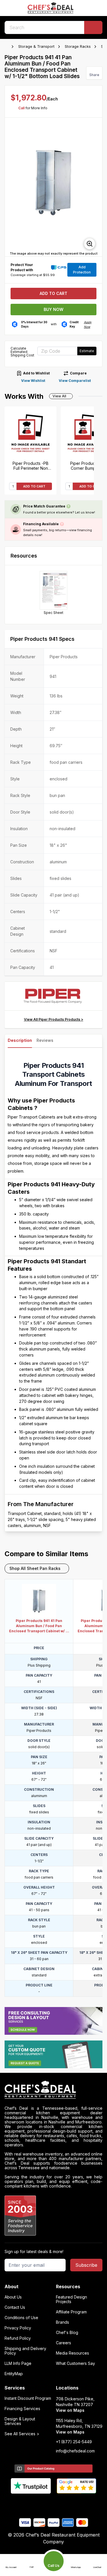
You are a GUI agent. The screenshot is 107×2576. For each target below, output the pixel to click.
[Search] (93, 27)
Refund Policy (18, 2338)
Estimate (87, 351)
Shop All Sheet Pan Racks (35, 1568)
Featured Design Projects (71, 2299)
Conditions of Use (21, 2318)
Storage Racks (78, 46)
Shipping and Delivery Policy (25, 2351)
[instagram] (76, 2503)
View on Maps (70, 2410)
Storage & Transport (36, 46)
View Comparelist (75, 381)
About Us (13, 2297)
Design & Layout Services (20, 2421)
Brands (62, 2322)
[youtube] (42, 2503)
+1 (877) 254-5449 (74, 2442)
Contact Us (15, 2307)
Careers (63, 2343)
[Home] (7, 47)
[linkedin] (65, 2503)
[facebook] (31, 2503)
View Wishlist (33, 381)
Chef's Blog (67, 2333)
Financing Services (22, 2409)
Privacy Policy (18, 2328)
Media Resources (72, 2353)
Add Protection (82, 270)
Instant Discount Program (28, 2398)
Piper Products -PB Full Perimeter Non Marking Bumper (31, 466)
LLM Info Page (18, 2363)
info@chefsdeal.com (75, 2451)
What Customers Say (75, 2363)
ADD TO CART (34, 486)
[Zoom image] (90, 244)
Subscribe (86, 2265)
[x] (53, 2503)
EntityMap (14, 2374)
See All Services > (22, 2434)
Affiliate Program (71, 2312)
